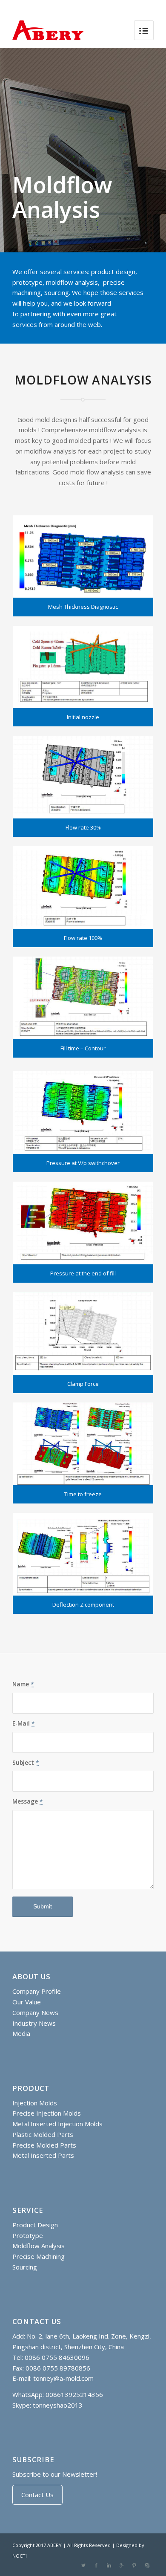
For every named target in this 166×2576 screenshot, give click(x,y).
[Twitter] (83, 2565)
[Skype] (147, 2565)
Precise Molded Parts (44, 2145)
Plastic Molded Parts (43, 2134)
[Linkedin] (109, 2565)
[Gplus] (122, 2565)
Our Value (27, 2002)
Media (21, 2033)
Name (23, 1684)
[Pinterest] (135, 2565)
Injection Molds (35, 2103)
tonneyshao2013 (58, 2405)
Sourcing (25, 2267)
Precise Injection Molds (47, 2113)
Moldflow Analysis (39, 2246)
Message (28, 1801)
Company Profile (37, 1991)
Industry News (34, 2023)
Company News (35, 2012)
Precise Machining (39, 2256)
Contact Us (37, 2495)
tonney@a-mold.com (63, 2378)
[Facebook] (96, 2565)
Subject (26, 1762)
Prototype (28, 2235)
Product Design (35, 2225)
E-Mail (24, 1723)
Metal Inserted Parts (43, 2155)
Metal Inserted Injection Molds (57, 2124)
